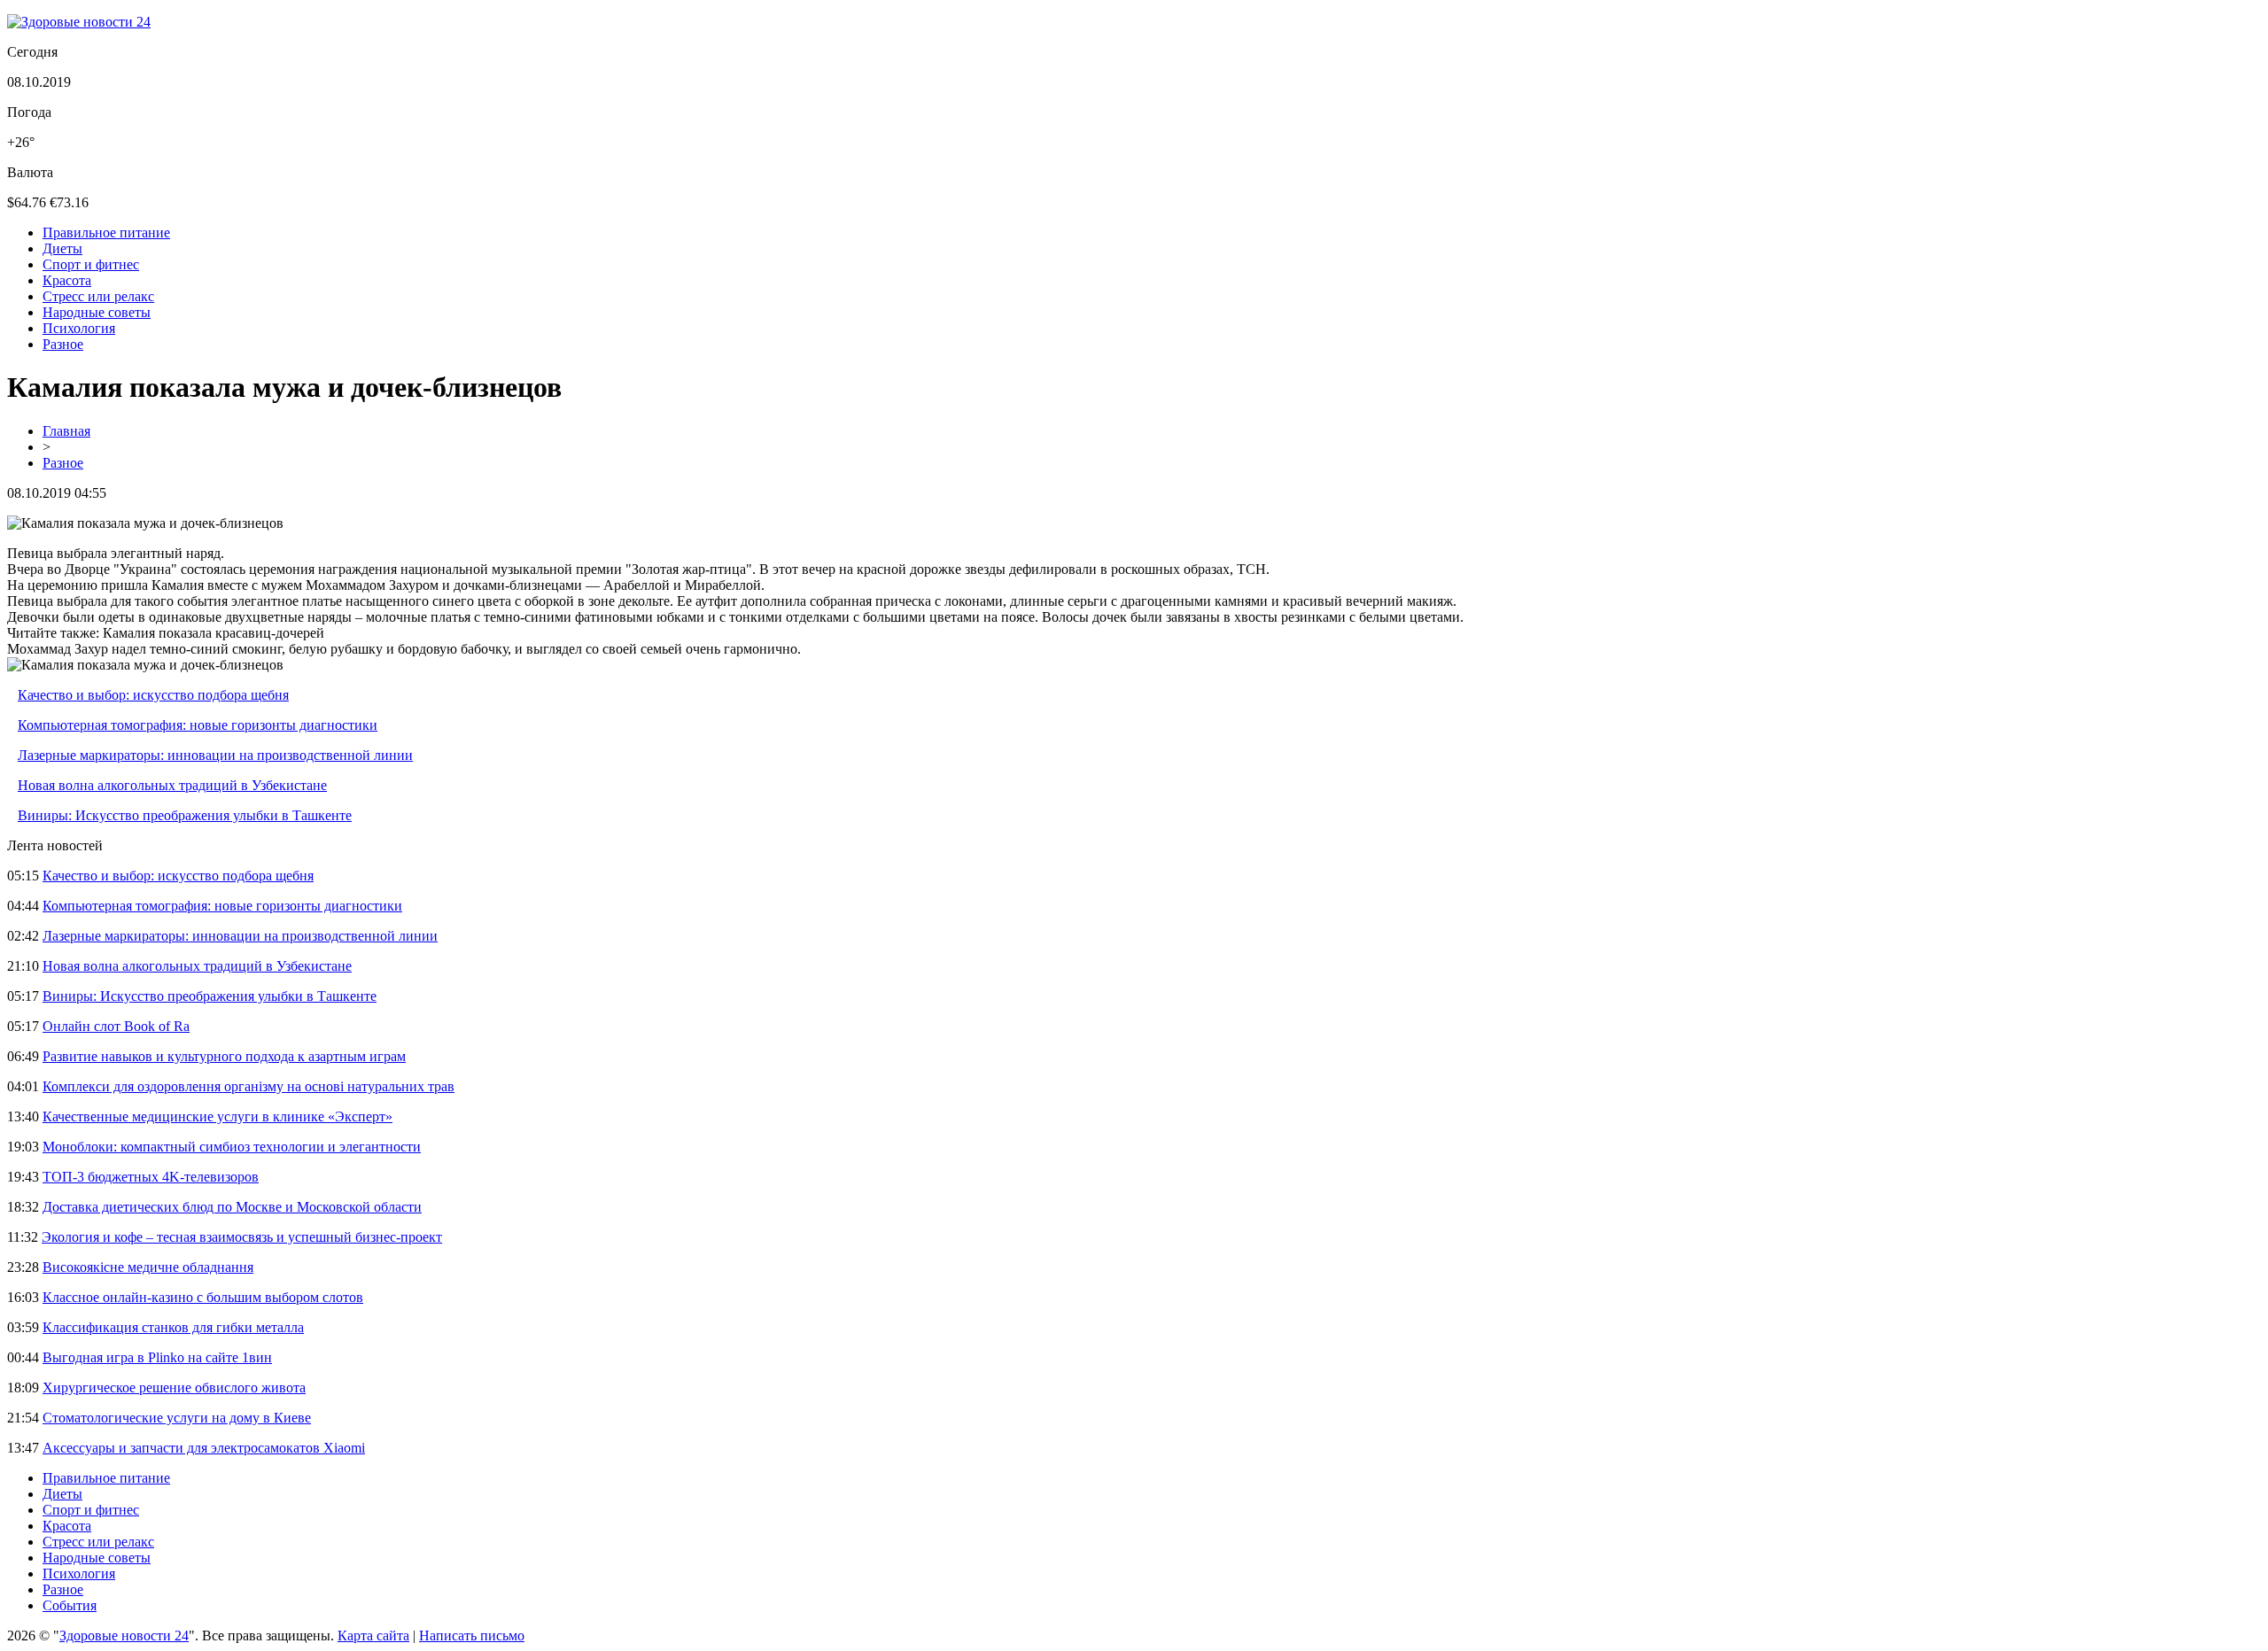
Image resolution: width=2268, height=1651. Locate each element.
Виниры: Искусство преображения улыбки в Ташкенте (185, 815)
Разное (63, 344)
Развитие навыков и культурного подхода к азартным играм (224, 1056)
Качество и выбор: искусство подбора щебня (153, 695)
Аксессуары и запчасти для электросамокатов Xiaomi (204, 1448)
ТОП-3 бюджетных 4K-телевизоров (151, 1177)
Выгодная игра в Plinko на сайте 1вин (157, 1357)
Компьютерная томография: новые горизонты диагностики (198, 725)
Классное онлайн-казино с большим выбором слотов (203, 1297)
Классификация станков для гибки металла (173, 1327)
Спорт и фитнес (91, 264)
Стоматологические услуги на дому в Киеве (177, 1418)
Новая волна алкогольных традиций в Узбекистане (172, 785)
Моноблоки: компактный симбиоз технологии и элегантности (232, 1147)
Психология (79, 328)
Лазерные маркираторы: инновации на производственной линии (215, 755)
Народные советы (97, 312)
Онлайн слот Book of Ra (116, 1026)
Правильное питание (106, 233)
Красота (67, 280)
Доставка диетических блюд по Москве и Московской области (232, 1207)
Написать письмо (472, 1635)
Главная (66, 431)
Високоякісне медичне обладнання (148, 1267)
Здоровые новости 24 (124, 1635)
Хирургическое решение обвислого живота (174, 1387)
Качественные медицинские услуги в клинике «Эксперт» (217, 1116)
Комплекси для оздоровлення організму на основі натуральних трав (249, 1086)
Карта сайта (373, 1635)
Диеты (62, 248)
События (70, 1605)
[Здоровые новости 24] (79, 22)
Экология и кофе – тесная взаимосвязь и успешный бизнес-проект (242, 1237)
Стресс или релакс (98, 296)
